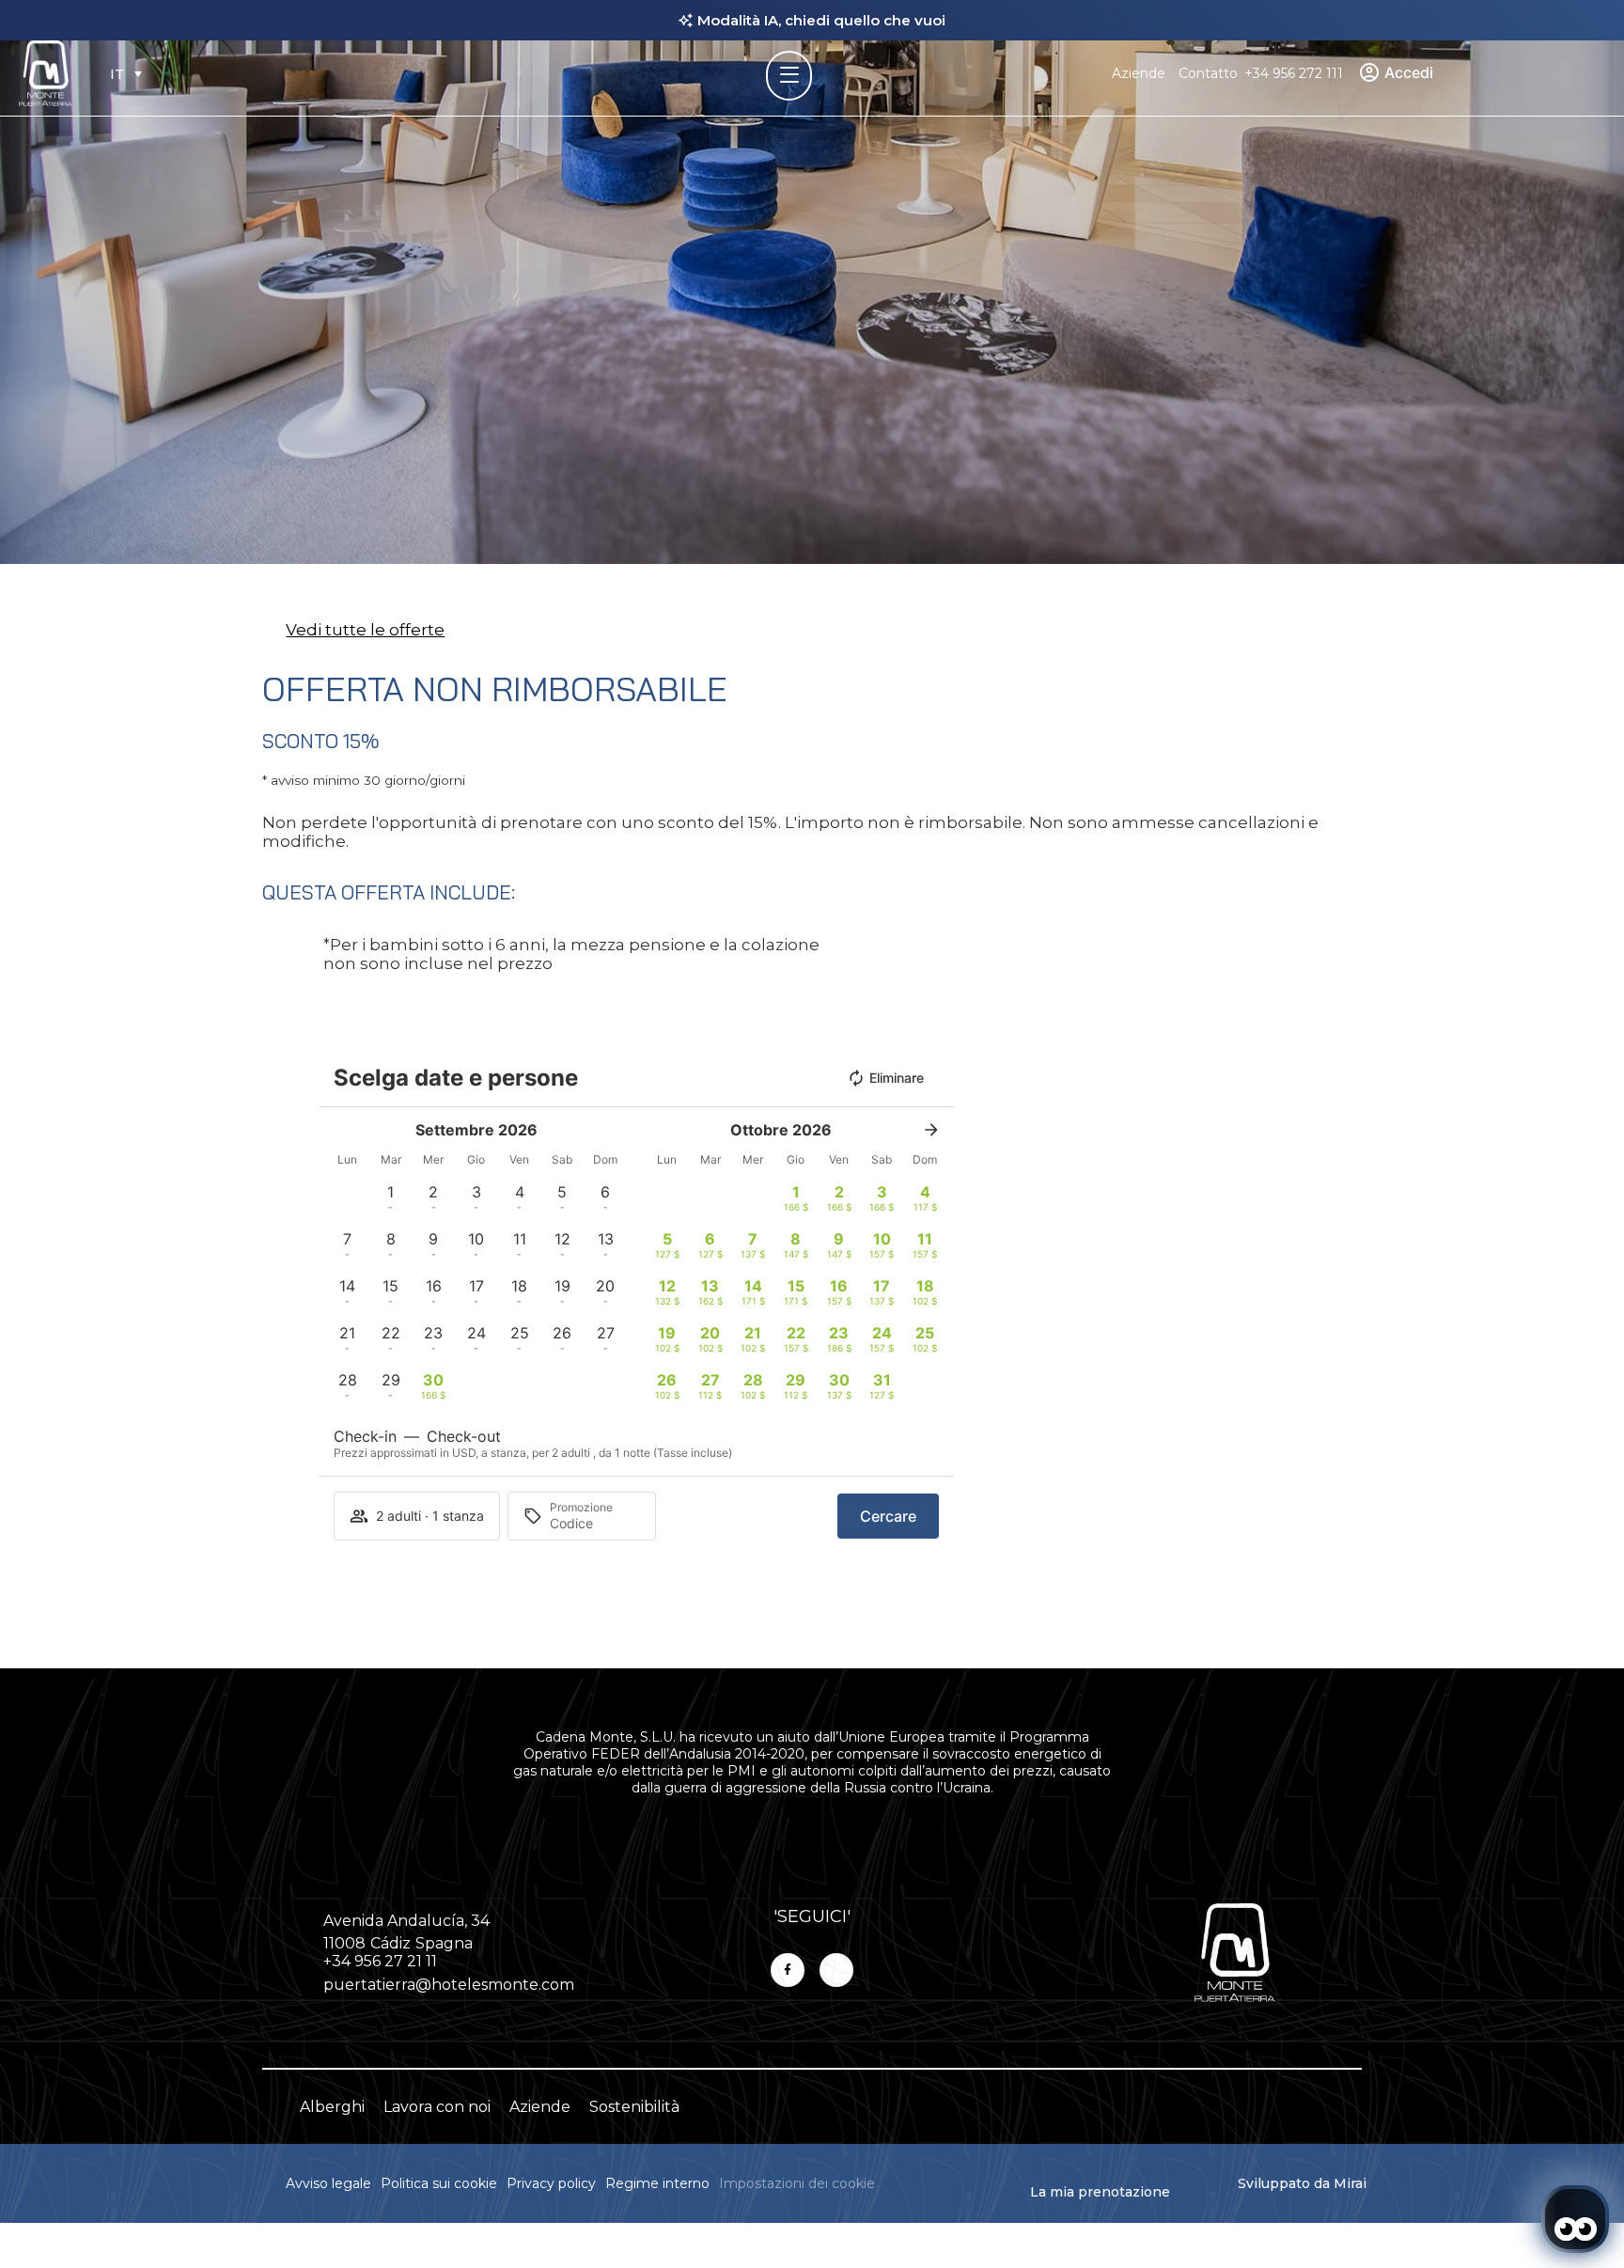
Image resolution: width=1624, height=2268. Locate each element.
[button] (391, 1197)
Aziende (1139, 73)
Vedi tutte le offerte (365, 630)
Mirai (1350, 2183)
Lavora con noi (437, 2107)
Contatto (1208, 73)
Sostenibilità (634, 2107)
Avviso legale (328, 2183)
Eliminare (897, 1078)
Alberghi (332, 2107)
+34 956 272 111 (1294, 73)
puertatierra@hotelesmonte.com (449, 1985)
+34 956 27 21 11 (380, 1961)
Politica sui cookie (439, 2183)
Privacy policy (551, 2183)
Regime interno (657, 2183)
